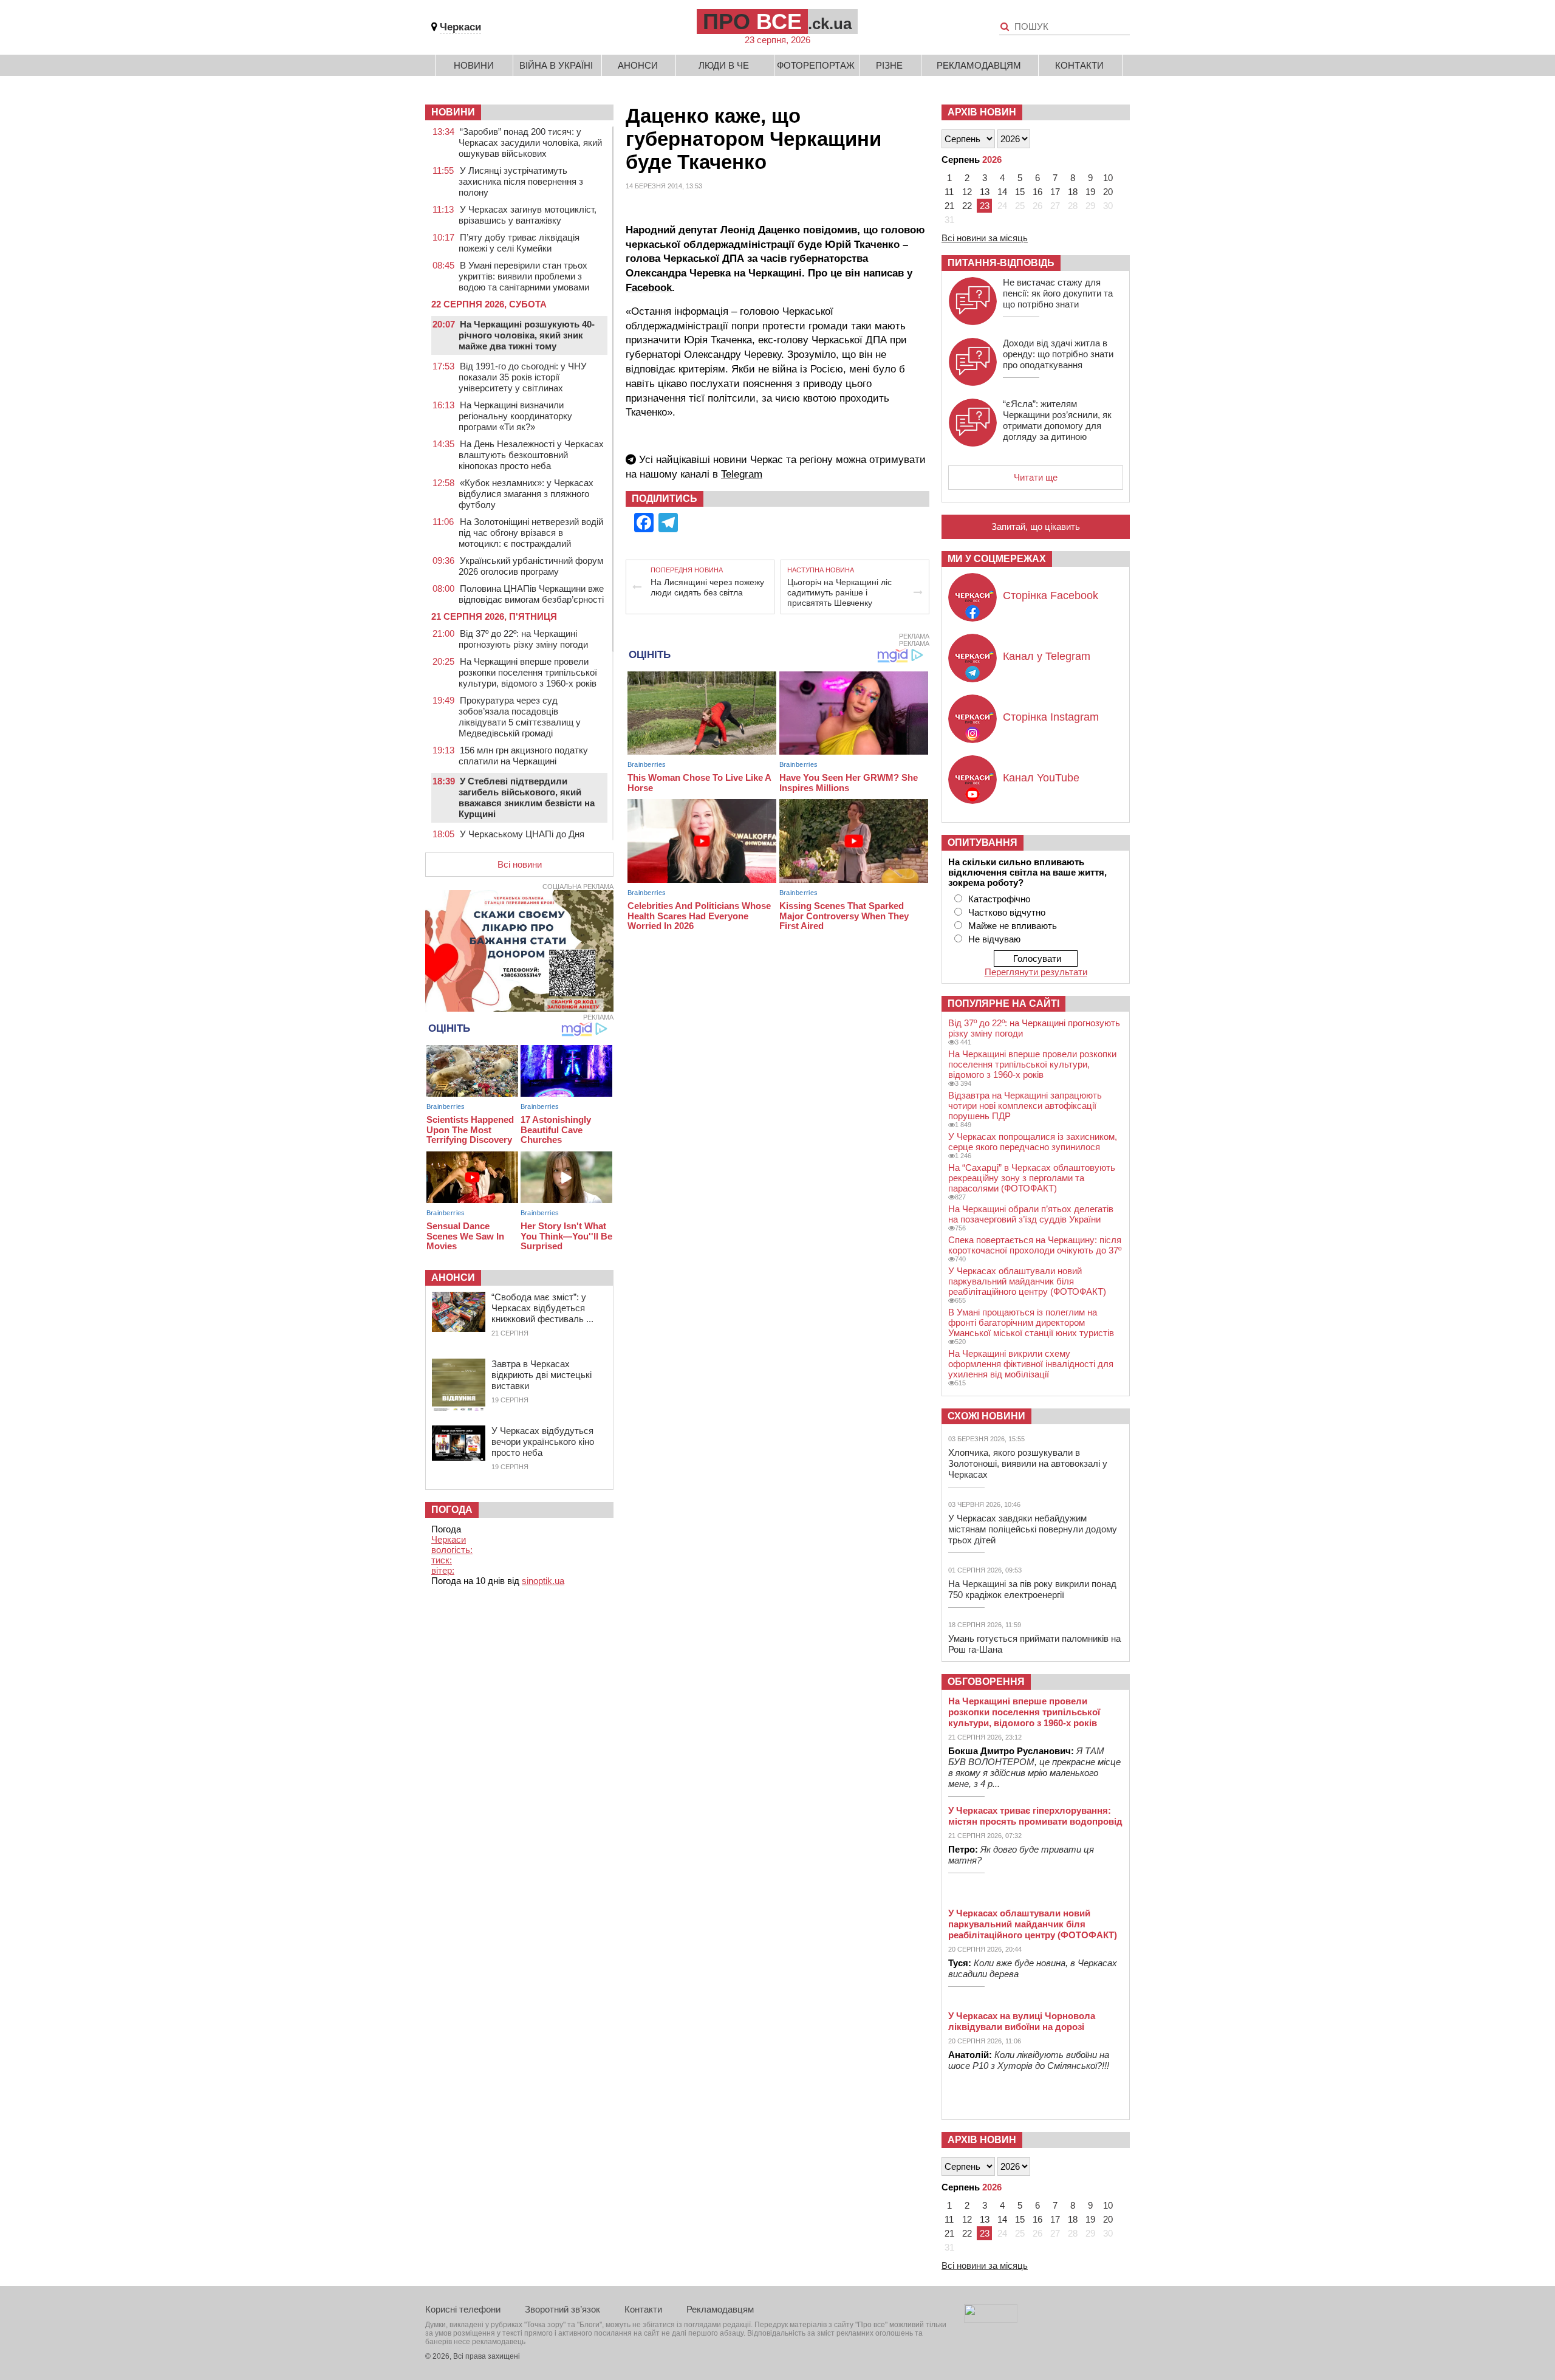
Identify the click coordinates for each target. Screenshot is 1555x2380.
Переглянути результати (1036, 972)
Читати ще (1036, 477)
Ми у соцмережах (997, 559)
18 (1073, 192)
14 (1002, 192)
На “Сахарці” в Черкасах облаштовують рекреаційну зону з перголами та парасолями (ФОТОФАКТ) (1032, 1178)
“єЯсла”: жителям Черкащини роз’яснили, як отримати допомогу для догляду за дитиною (1057, 420)
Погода (452, 1510)
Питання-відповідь (1001, 263)
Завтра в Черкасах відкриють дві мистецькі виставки (542, 1375)
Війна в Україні (556, 65)
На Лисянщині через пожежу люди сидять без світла (707, 587)
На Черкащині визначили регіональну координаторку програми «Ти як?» (515, 416)
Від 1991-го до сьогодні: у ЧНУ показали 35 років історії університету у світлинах (523, 377)
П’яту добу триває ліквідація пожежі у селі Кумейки (519, 243)
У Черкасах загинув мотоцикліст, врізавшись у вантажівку (528, 215)
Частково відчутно (1007, 912)
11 (949, 192)
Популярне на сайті (1003, 1003)
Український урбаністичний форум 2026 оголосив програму (531, 566)
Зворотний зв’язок (562, 2309)
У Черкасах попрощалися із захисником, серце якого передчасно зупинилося (1033, 1142)
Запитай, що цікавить (1036, 526)
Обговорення (986, 1682)
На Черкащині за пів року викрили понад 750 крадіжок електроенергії (1032, 1589)
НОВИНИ (453, 112)
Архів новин (982, 112)
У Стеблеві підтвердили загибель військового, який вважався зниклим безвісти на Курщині (527, 797)
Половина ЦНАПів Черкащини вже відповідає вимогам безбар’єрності (531, 594)
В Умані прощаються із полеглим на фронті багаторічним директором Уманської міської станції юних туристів (1031, 1322)
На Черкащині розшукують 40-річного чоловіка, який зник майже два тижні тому (527, 335)
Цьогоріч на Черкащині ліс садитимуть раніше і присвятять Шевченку (839, 592)
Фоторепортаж (816, 65)
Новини (474, 65)
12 (967, 192)
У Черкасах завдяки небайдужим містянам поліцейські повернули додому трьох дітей (1033, 1529)
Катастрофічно (999, 899)
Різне (889, 65)
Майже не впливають (1013, 926)
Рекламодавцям (979, 65)
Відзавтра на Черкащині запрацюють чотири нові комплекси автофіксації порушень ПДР (1025, 1106)
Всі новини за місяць (985, 238)
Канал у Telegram (1047, 656)
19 (1090, 192)
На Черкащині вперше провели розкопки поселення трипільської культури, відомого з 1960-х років (528, 672)
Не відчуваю (994, 939)
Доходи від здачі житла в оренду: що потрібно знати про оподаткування (1058, 354)
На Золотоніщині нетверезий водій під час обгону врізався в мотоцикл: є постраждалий (531, 533)
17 (1055, 192)
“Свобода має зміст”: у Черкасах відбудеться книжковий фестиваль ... (542, 1308)
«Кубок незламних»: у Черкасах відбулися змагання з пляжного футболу (526, 494)
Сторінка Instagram (1051, 717)
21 (949, 206)
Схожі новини (986, 1416)
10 (1108, 178)
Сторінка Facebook (1051, 595)
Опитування (983, 842)
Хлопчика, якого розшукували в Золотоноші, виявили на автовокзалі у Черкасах (1028, 1463)
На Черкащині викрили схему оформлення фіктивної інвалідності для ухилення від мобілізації (1031, 1364)
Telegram (742, 474)
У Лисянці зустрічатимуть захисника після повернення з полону (521, 181)
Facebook (649, 288)
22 (967, 206)
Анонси (638, 65)
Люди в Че (724, 65)
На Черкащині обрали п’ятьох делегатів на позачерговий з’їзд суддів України (1031, 1214)
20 (1108, 192)
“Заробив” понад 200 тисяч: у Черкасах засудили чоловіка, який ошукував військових (530, 142)
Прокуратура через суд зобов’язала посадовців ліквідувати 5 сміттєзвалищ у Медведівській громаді (520, 717)
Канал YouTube (1041, 778)
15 (1020, 192)
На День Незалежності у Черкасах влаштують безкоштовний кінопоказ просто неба (531, 455)
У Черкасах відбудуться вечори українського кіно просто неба (543, 1442)
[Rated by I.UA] (991, 2320)
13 (985, 192)
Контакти (1079, 65)
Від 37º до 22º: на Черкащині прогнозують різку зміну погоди (523, 639)
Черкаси (460, 27)
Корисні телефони (463, 2309)
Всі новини (520, 864)
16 (1037, 192)
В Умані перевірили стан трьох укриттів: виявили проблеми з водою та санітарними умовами (524, 276)
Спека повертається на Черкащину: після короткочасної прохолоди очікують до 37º (1035, 1245)
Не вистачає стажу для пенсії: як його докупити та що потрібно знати (1058, 293)
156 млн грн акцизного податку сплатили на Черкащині (523, 756)
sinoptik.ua (543, 1581)
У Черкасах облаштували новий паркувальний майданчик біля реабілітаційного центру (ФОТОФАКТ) (1027, 1281)
